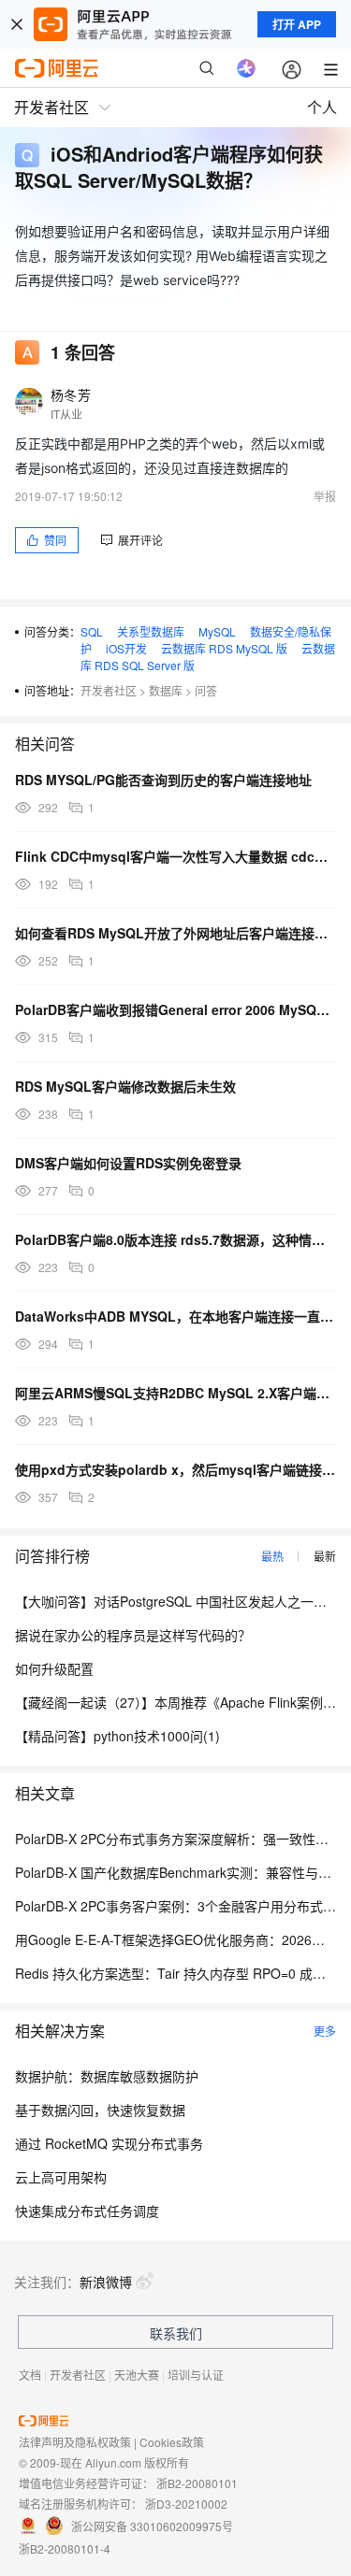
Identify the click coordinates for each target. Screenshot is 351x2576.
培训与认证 (196, 2375)
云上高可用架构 (61, 2177)
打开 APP (297, 24)
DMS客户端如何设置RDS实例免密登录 (128, 1163)
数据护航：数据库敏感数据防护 (107, 2076)
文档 (30, 2375)
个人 (322, 107)
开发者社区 (109, 690)
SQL (92, 631)
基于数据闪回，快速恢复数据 (100, 2110)
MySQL (217, 631)
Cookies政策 (172, 2442)
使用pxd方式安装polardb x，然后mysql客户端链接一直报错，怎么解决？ (175, 1469)
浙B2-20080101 (197, 2483)
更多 (325, 2031)
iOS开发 (126, 648)
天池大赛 (137, 2375)
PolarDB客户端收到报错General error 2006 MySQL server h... (175, 1009)
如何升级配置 (54, 1668)
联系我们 (176, 2333)
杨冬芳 (71, 394)
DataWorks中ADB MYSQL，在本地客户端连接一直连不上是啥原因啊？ (175, 1316)
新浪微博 (106, 2282)
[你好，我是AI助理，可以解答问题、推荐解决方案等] (246, 68)
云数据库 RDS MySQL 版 (224, 648)
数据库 (166, 690)
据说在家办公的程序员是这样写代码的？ (133, 1635)
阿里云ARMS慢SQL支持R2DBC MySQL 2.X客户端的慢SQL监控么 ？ (175, 1393)
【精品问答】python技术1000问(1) (117, 1736)
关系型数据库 (151, 631)
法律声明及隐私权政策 (75, 2442)
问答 (206, 690)
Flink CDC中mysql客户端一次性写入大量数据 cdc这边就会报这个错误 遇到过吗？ (175, 856)
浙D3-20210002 (186, 2504)
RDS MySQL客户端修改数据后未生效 (125, 1086)
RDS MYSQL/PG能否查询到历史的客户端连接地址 (163, 780)
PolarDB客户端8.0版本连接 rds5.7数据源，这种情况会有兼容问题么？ (175, 1239)
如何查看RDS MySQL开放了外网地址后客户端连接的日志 (175, 933)
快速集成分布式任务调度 (87, 2211)
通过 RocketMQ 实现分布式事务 (109, 2143)
